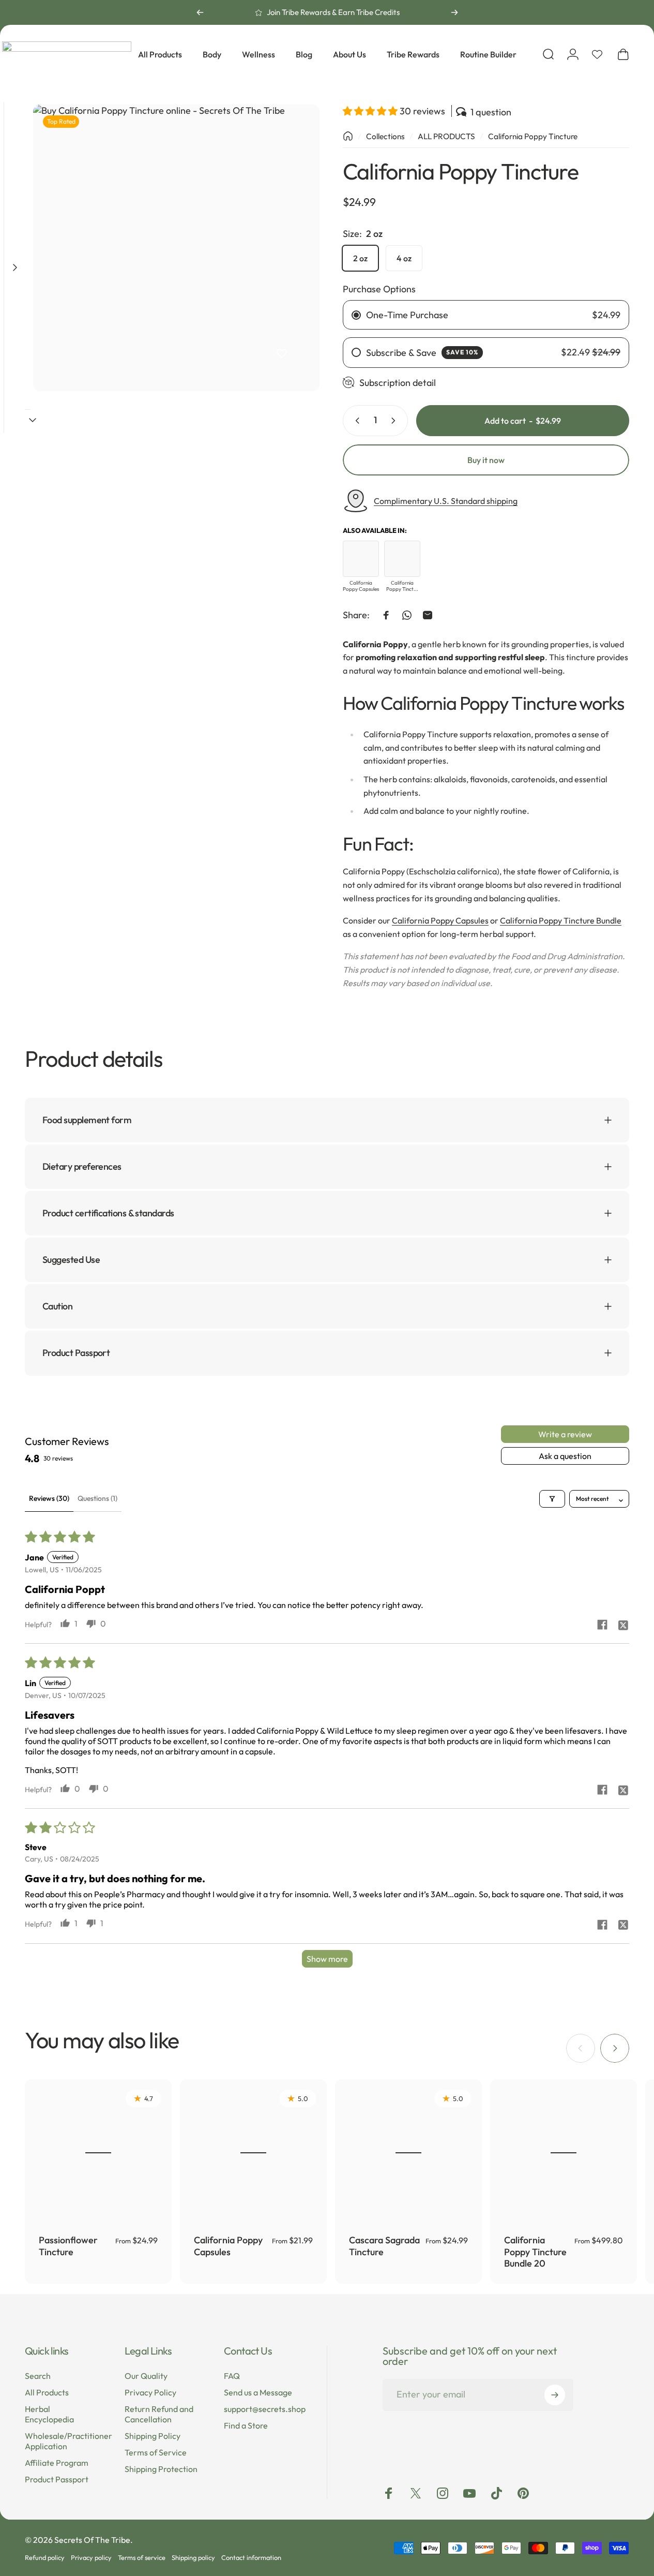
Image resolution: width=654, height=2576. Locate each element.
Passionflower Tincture (68, 2246)
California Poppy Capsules (440, 920)
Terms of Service (156, 2452)
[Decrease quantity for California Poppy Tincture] (355, 421)
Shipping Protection (161, 2469)
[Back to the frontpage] (348, 136)
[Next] (454, 12)
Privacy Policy (150, 2392)
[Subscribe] (555, 2395)
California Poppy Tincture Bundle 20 (535, 2252)
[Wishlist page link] (597, 54)
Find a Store (246, 2425)
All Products (47, 2392)
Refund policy (45, 2557)
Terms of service (142, 2557)
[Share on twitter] (623, 1625)
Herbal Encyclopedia (49, 2414)
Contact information (251, 2557)
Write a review (565, 1434)
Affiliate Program (57, 2463)
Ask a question (565, 1456)
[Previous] (200, 12)
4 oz (404, 258)
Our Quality (146, 2376)
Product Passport (57, 2480)
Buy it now (486, 460)
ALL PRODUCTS (446, 136)
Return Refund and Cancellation (159, 2414)
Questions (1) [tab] (97, 1498)
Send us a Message (258, 2392)
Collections (385, 136)
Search (38, 2376)
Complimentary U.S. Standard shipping (446, 501)
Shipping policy (193, 2557)
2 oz (360, 258)
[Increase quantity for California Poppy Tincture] (396, 421)
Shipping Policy (153, 2436)
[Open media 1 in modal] (176, 248)
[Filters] (552, 1498)
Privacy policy (91, 2557)
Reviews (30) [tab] (49, 1498)
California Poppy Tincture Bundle (561, 920)
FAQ (232, 2376)
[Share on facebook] (602, 1625)
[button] (371, 111)
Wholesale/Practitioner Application (69, 2441)
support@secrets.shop (265, 2409)
